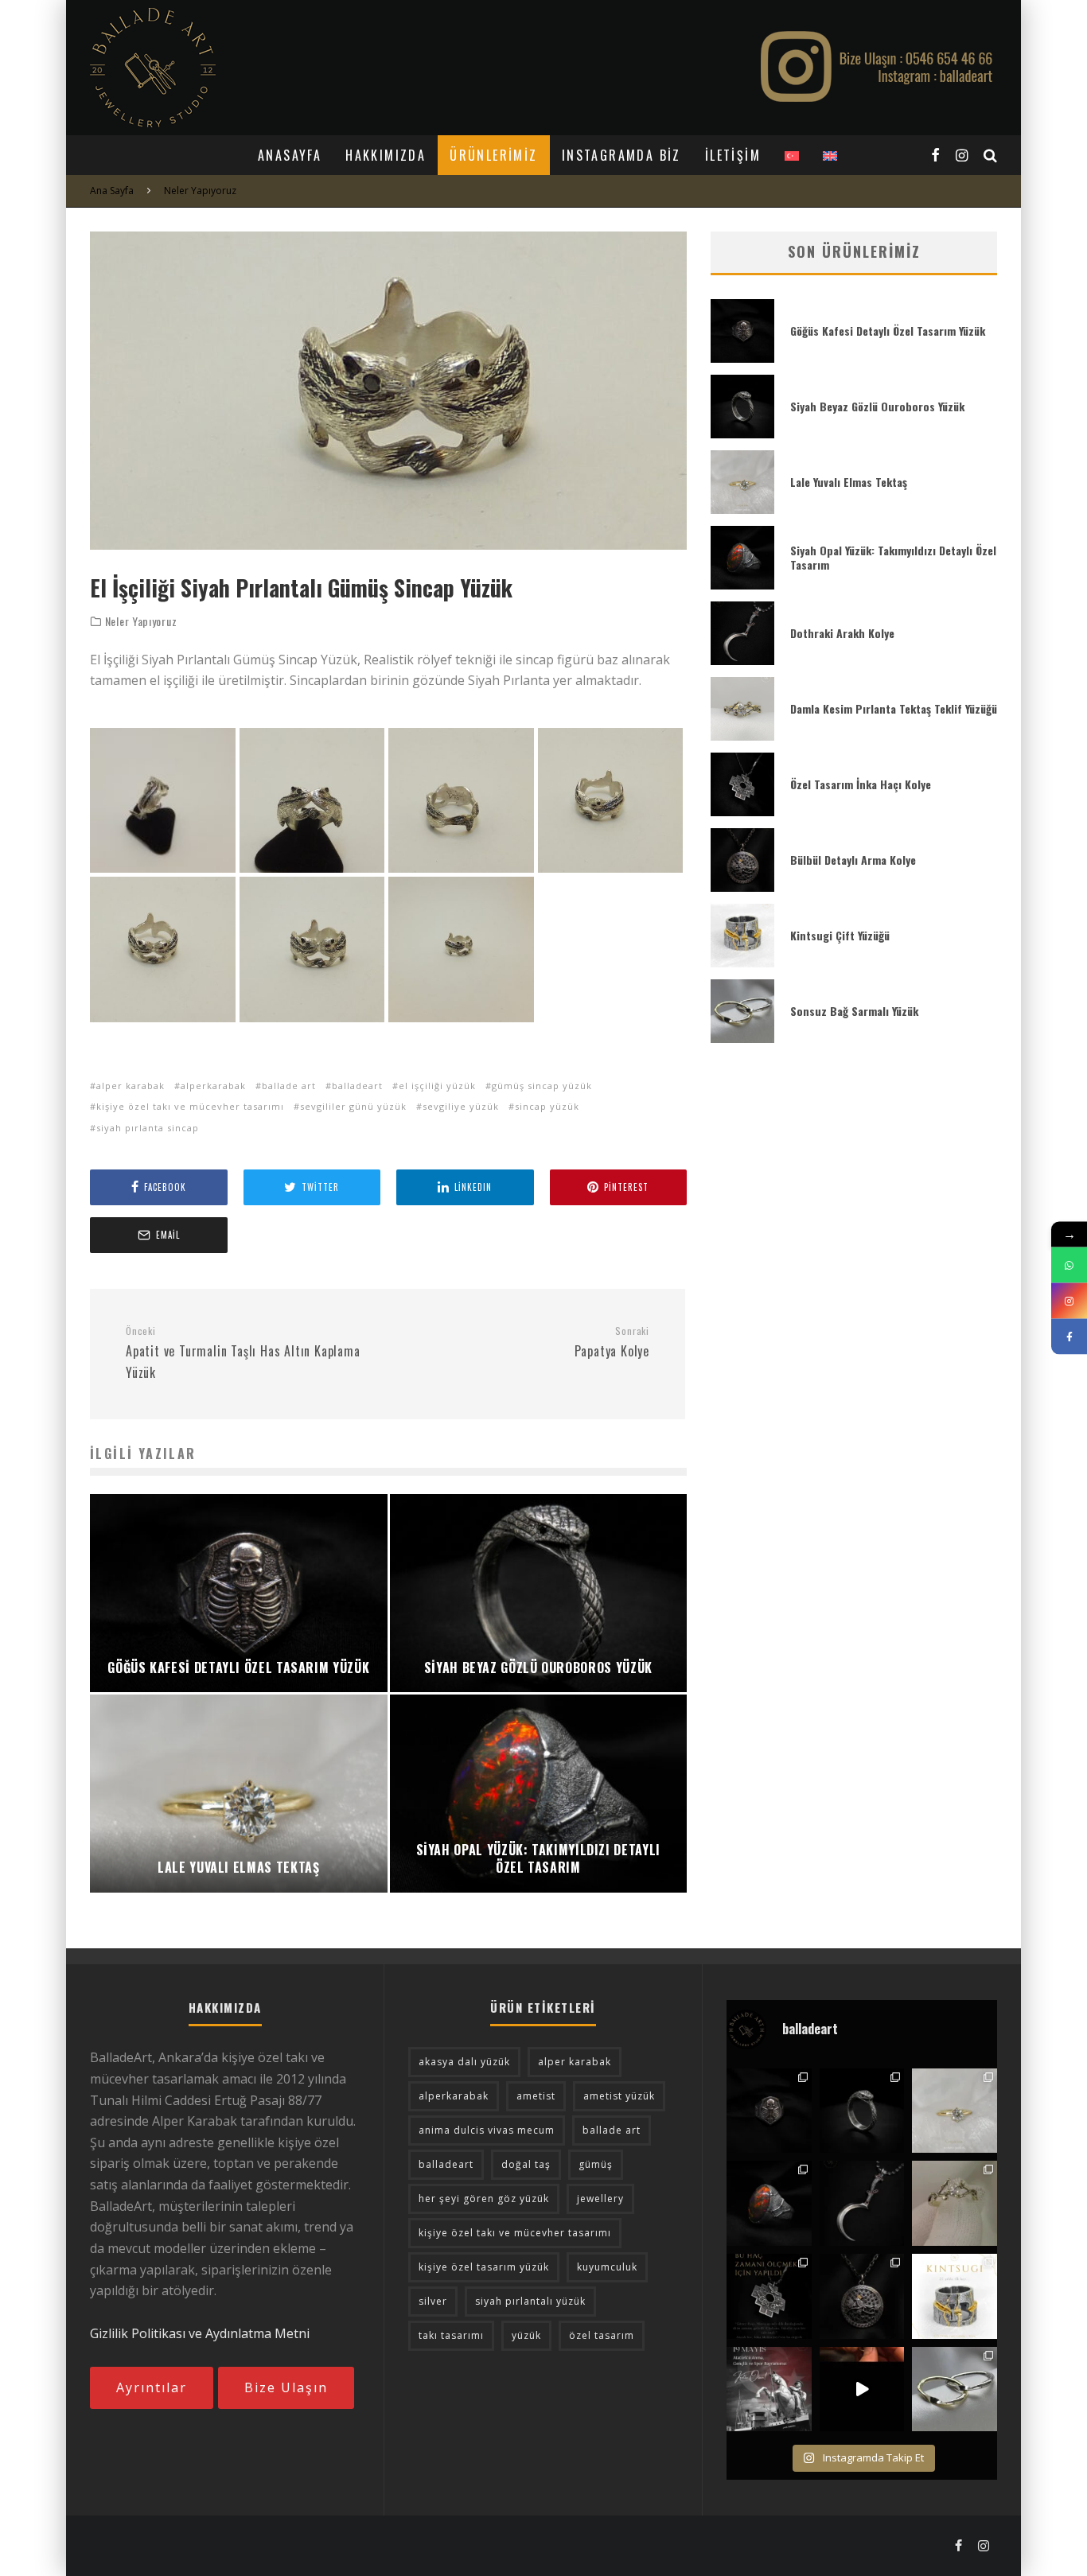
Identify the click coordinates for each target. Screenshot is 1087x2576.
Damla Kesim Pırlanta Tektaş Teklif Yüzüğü (894, 708)
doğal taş (526, 2164)
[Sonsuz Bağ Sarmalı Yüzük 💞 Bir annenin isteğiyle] (862, 2389)
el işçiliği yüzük (437, 1086)
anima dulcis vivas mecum (487, 2130)
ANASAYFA (290, 155)
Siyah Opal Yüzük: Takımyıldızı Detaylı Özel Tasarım (893, 557)
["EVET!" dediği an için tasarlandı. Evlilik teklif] (955, 2111)
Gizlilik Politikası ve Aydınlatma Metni (200, 2333)
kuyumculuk (607, 2267)
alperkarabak (213, 1086)
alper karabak (131, 1086)
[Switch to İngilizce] (830, 155)
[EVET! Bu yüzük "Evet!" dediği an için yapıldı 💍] (955, 2203)
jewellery (600, 2199)
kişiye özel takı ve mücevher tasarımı (190, 1106)
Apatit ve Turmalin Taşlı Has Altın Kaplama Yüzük (243, 1353)
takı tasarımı (451, 2335)
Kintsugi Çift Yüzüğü (840, 935)
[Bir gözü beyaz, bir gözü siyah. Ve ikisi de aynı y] (862, 2111)
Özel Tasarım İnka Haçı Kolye (861, 784)
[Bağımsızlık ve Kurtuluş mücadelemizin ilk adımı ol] (769, 2389)
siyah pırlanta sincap (148, 1128)
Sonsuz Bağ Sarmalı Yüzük (854, 1011)
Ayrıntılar (152, 2387)
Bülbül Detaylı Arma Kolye (853, 860)
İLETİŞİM (733, 155)
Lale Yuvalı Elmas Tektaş (849, 482)
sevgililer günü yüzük (353, 1106)
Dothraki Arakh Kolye (842, 633)
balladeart (357, 1086)
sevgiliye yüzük (461, 1106)
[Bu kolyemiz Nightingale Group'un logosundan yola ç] (862, 2296)
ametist (536, 2096)
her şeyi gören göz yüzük (484, 2199)
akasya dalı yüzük (464, 2062)
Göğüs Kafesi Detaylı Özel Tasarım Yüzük (888, 331)
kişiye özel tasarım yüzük (484, 2267)
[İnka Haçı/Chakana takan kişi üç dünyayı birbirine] (769, 2296)
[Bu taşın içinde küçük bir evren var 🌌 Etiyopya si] (769, 2203)
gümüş (596, 2164)
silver (433, 2301)
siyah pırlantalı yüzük (530, 2301)
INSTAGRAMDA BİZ (621, 155)
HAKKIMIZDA (386, 155)
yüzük (526, 2335)
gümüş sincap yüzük (542, 1086)
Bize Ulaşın (286, 2387)
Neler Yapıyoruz (141, 621)
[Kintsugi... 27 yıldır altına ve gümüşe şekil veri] (955, 2296)
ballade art (289, 1086)
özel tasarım (602, 2335)
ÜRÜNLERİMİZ (493, 155)
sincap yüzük (547, 1106)
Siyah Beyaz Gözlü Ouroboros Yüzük (877, 406)
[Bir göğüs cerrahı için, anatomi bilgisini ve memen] (769, 2111)
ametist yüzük (619, 2096)
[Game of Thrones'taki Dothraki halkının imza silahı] (862, 2203)
